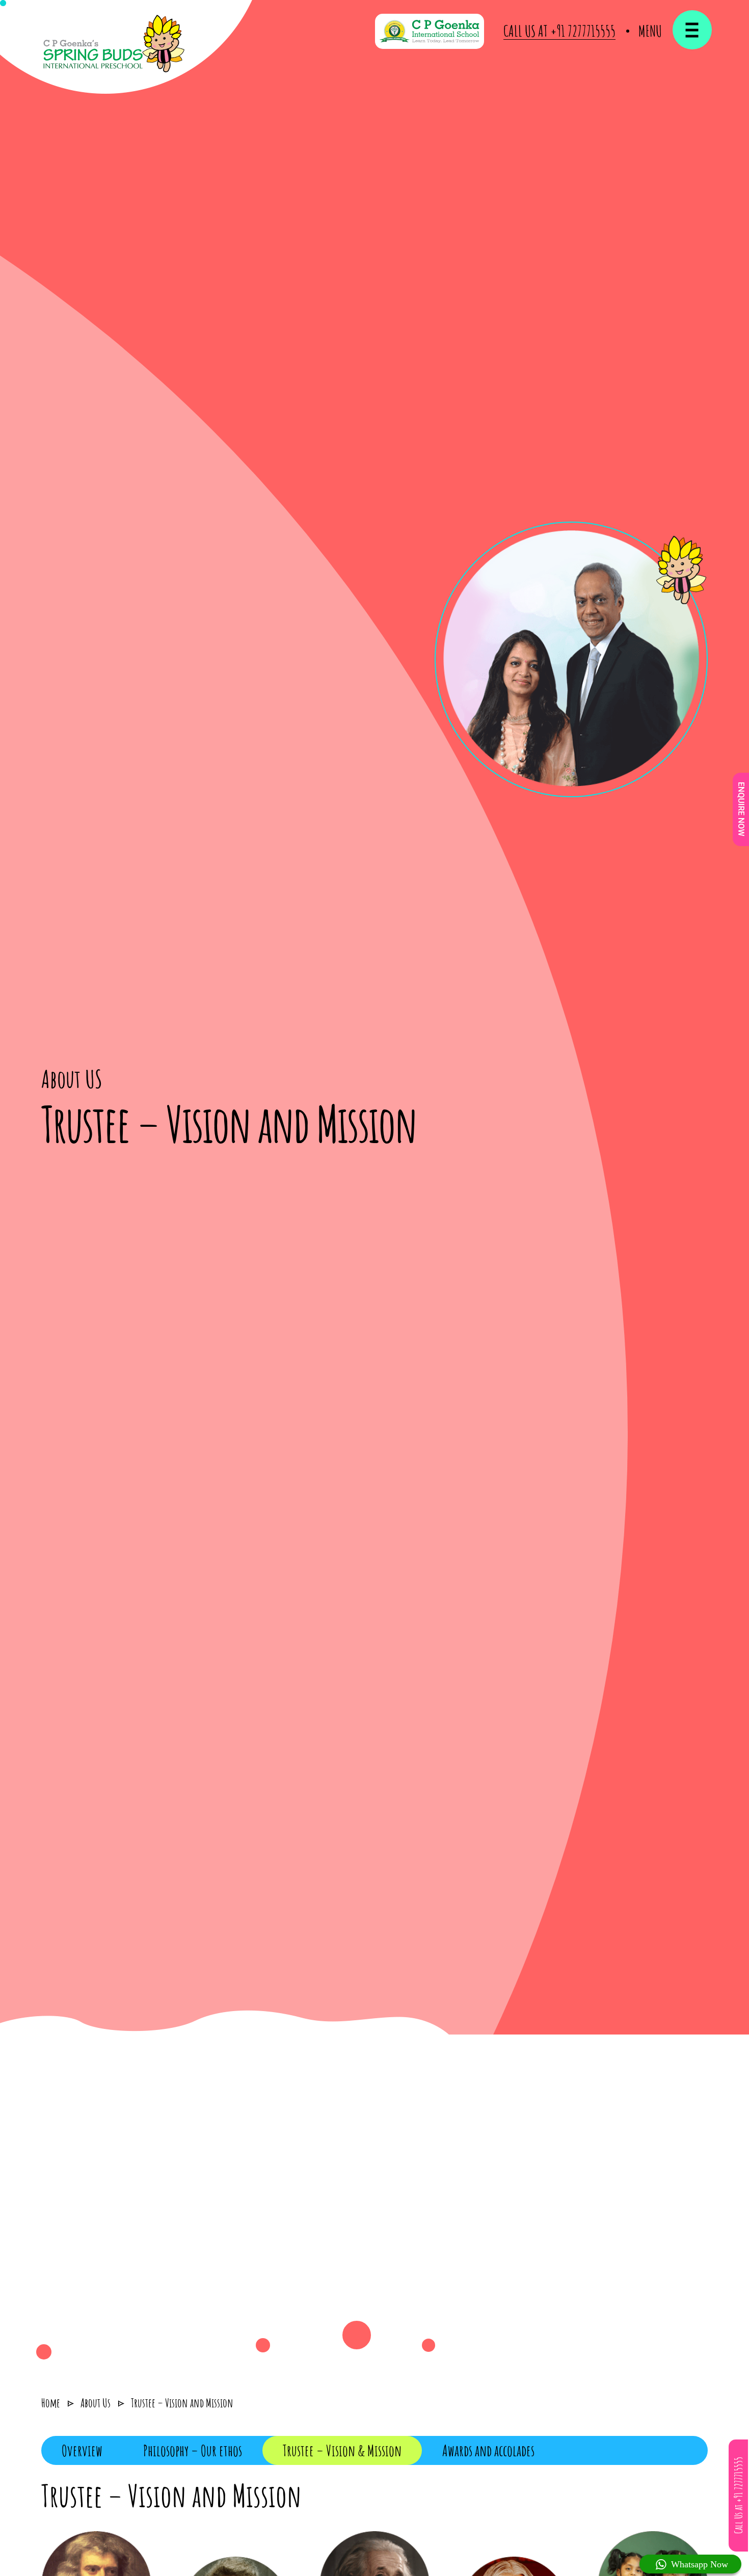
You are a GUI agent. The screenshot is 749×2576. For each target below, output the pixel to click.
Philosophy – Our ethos (193, 2450)
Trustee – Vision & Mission (342, 2450)
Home (51, 2403)
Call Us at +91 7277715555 (559, 31)
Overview (82, 2450)
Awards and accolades (488, 2450)
